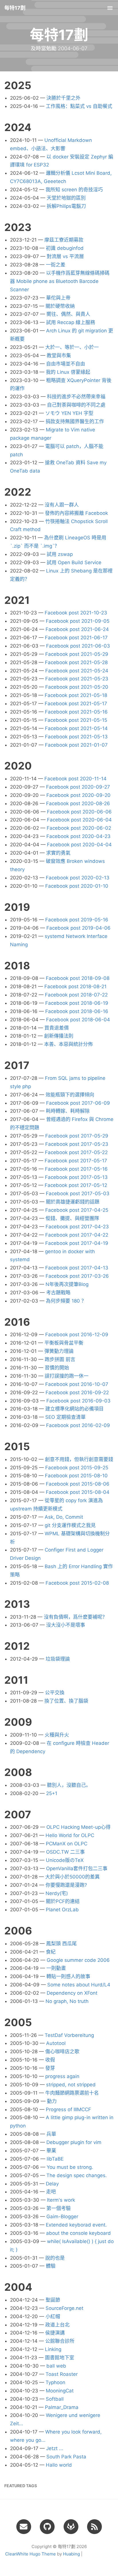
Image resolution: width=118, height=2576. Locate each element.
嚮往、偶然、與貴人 (68, 314)
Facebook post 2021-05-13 (76, 737)
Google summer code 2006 (78, 1960)
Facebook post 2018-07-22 (76, 995)
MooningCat (60, 2391)
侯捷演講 (55, 2333)
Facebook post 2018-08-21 (75, 986)
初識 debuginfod (65, 248)
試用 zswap (60, 554)
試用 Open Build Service (74, 562)
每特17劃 (15, 8)
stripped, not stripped (71, 2085)
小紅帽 (53, 2316)
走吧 (51, 2192)
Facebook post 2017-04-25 (77, 1210)
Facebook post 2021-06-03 (78, 646)
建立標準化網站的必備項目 (74, 1409)
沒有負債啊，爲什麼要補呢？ (75, 1617)
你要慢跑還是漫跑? (66, 1885)
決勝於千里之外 (63, 98)
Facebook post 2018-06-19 (77, 1003)
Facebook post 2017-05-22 (76, 1152)
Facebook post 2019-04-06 (78, 928)
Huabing (71, 2554)
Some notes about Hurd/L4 (79, 1985)
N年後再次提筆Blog (67, 1284)
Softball (55, 2399)
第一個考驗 (59, 2208)
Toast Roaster (62, 2374)
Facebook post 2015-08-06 (78, 1484)
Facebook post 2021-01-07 (76, 745)
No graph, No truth (67, 2001)
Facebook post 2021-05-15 (76, 720)
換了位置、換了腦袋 (66, 1701)
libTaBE (55, 2159)
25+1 (52, 1793)
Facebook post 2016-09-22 (77, 1393)
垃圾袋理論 (58, 1659)
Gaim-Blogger (62, 2217)
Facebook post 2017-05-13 (76, 1177)
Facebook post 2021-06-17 (76, 638)
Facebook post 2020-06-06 (79, 812)
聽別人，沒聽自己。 (69, 1785)
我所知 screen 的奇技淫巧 (74, 190)
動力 (52, 2101)
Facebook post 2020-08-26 (78, 803)
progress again (62, 2076)
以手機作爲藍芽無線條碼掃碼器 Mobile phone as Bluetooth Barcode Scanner (60, 281)
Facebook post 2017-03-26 (77, 1276)
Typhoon (55, 2382)
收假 (50, 2060)
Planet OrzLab (62, 1910)
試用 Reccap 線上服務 (71, 322)
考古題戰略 (58, 1293)
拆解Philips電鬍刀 (66, 206)
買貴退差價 (57, 1028)
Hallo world (59, 2465)
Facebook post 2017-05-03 (78, 1193)
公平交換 (55, 1693)
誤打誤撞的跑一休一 (67, 1376)
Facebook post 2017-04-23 (77, 1227)
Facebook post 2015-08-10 (76, 1476)
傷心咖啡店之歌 (62, 2051)
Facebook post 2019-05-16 (77, 920)
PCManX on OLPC (67, 1844)
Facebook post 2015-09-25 (77, 1468)
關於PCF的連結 (63, 1901)
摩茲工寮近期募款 (64, 240)
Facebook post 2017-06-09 (78, 1103)
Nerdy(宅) (57, 1893)
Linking (53, 2349)
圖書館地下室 (60, 2358)
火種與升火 (57, 1735)
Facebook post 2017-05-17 (76, 1161)
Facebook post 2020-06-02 (79, 828)
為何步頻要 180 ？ (66, 1301)
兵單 (51, 2134)
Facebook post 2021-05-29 (77, 654)
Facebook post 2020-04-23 (78, 836)
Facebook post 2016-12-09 (77, 1335)
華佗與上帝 (58, 298)
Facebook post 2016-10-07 (77, 1384)
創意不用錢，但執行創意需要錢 (79, 1459)
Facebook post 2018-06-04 (78, 1020)
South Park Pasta (66, 2457)
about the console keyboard (78, 2233)
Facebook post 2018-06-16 (77, 1011)
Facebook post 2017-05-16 (76, 1169)
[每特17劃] (95, 2526)
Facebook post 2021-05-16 (76, 712)
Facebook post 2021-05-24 (77, 671)
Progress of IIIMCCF (68, 2109)
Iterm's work (61, 2200)
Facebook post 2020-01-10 (77, 886)
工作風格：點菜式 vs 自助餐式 (79, 106)
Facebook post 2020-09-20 (78, 795)
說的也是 (55, 2258)
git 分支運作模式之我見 (70, 1525)
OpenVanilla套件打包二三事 (77, 1868)
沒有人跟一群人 (62, 505)
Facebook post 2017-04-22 (77, 1235)
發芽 (50, 2068)
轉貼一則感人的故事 (68, 1976)
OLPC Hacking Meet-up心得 (78, 1827)
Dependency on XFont (72, 1993)
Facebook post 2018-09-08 (78, 978)
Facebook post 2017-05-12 (76, 1185)
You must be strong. (70, 2167)
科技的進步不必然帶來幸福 (76, 397)
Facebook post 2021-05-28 (76, 662)
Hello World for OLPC (70, 1835)
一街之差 (56, 265)
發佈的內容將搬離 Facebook (76, 513)
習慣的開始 (57, 1368)
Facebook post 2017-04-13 (77, 1268)
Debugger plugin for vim (74, 2142)
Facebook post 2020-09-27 (78, 787)
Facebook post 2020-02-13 (78, 878)
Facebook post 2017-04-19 (77, 1243)
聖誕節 (53, 2300)
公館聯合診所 (60, 2341)
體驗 (51, 2266)
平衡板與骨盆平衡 (64, 1343)
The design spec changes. (77, 2175)
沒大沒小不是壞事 (66, 1625)
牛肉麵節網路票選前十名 (72, 2093)
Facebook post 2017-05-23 (77, 1144)
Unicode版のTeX (65, 1860)
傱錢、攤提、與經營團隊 (72, 1218)
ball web (56, 2366)
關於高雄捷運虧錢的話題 (73, 1202)
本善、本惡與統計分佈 (68, 1044)
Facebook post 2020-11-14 (75, 779)
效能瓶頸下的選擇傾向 (70, 1095)
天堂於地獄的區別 (66, 198)
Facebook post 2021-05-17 (76, 704)
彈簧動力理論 (59, 1351)
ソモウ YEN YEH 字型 (69, 413)
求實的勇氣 (58, 853)
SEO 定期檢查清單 (65, 1417)
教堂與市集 (59, 355)
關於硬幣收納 (60, 306)
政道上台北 (57, 2325)
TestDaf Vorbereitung (69, 2035)
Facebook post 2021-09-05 (78, 621)
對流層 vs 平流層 (65, 256)
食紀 (51, 1952)
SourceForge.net (64, 2308)
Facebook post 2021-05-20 (77, 687)
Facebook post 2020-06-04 (79, 820)
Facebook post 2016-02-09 (78, 1425)
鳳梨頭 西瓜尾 (61, 1944)
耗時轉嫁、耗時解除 (68, 1111)
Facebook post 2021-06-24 (77, 629)
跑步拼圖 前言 (60, 1359)
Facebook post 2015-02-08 (77, 1583)
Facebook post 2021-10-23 (76, 613)
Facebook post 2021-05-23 (77, 679)
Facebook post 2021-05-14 (76, 728)
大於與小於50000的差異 (72, 1877)
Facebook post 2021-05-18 (76, 695)
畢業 (51, 2151)
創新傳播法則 (59, 1036)
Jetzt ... (55, 2448)
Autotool (56, 2043)
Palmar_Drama (62, 2407)
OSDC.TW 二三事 (65, 1852)
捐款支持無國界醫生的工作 (75, 421)
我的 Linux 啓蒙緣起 (68, 372)
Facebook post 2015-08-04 (78, 1492)
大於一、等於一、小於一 (72, 347)
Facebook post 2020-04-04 (79, 845)
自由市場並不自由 (66, 364)
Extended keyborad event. (76, 2225)
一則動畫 (56, 1968)
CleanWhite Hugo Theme (31, 2554)
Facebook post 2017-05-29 (77, 1136)
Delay (52, 2184)
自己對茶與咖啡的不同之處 (76, 405)
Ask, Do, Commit (64, 1517)
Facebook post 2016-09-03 (78, 1401)
